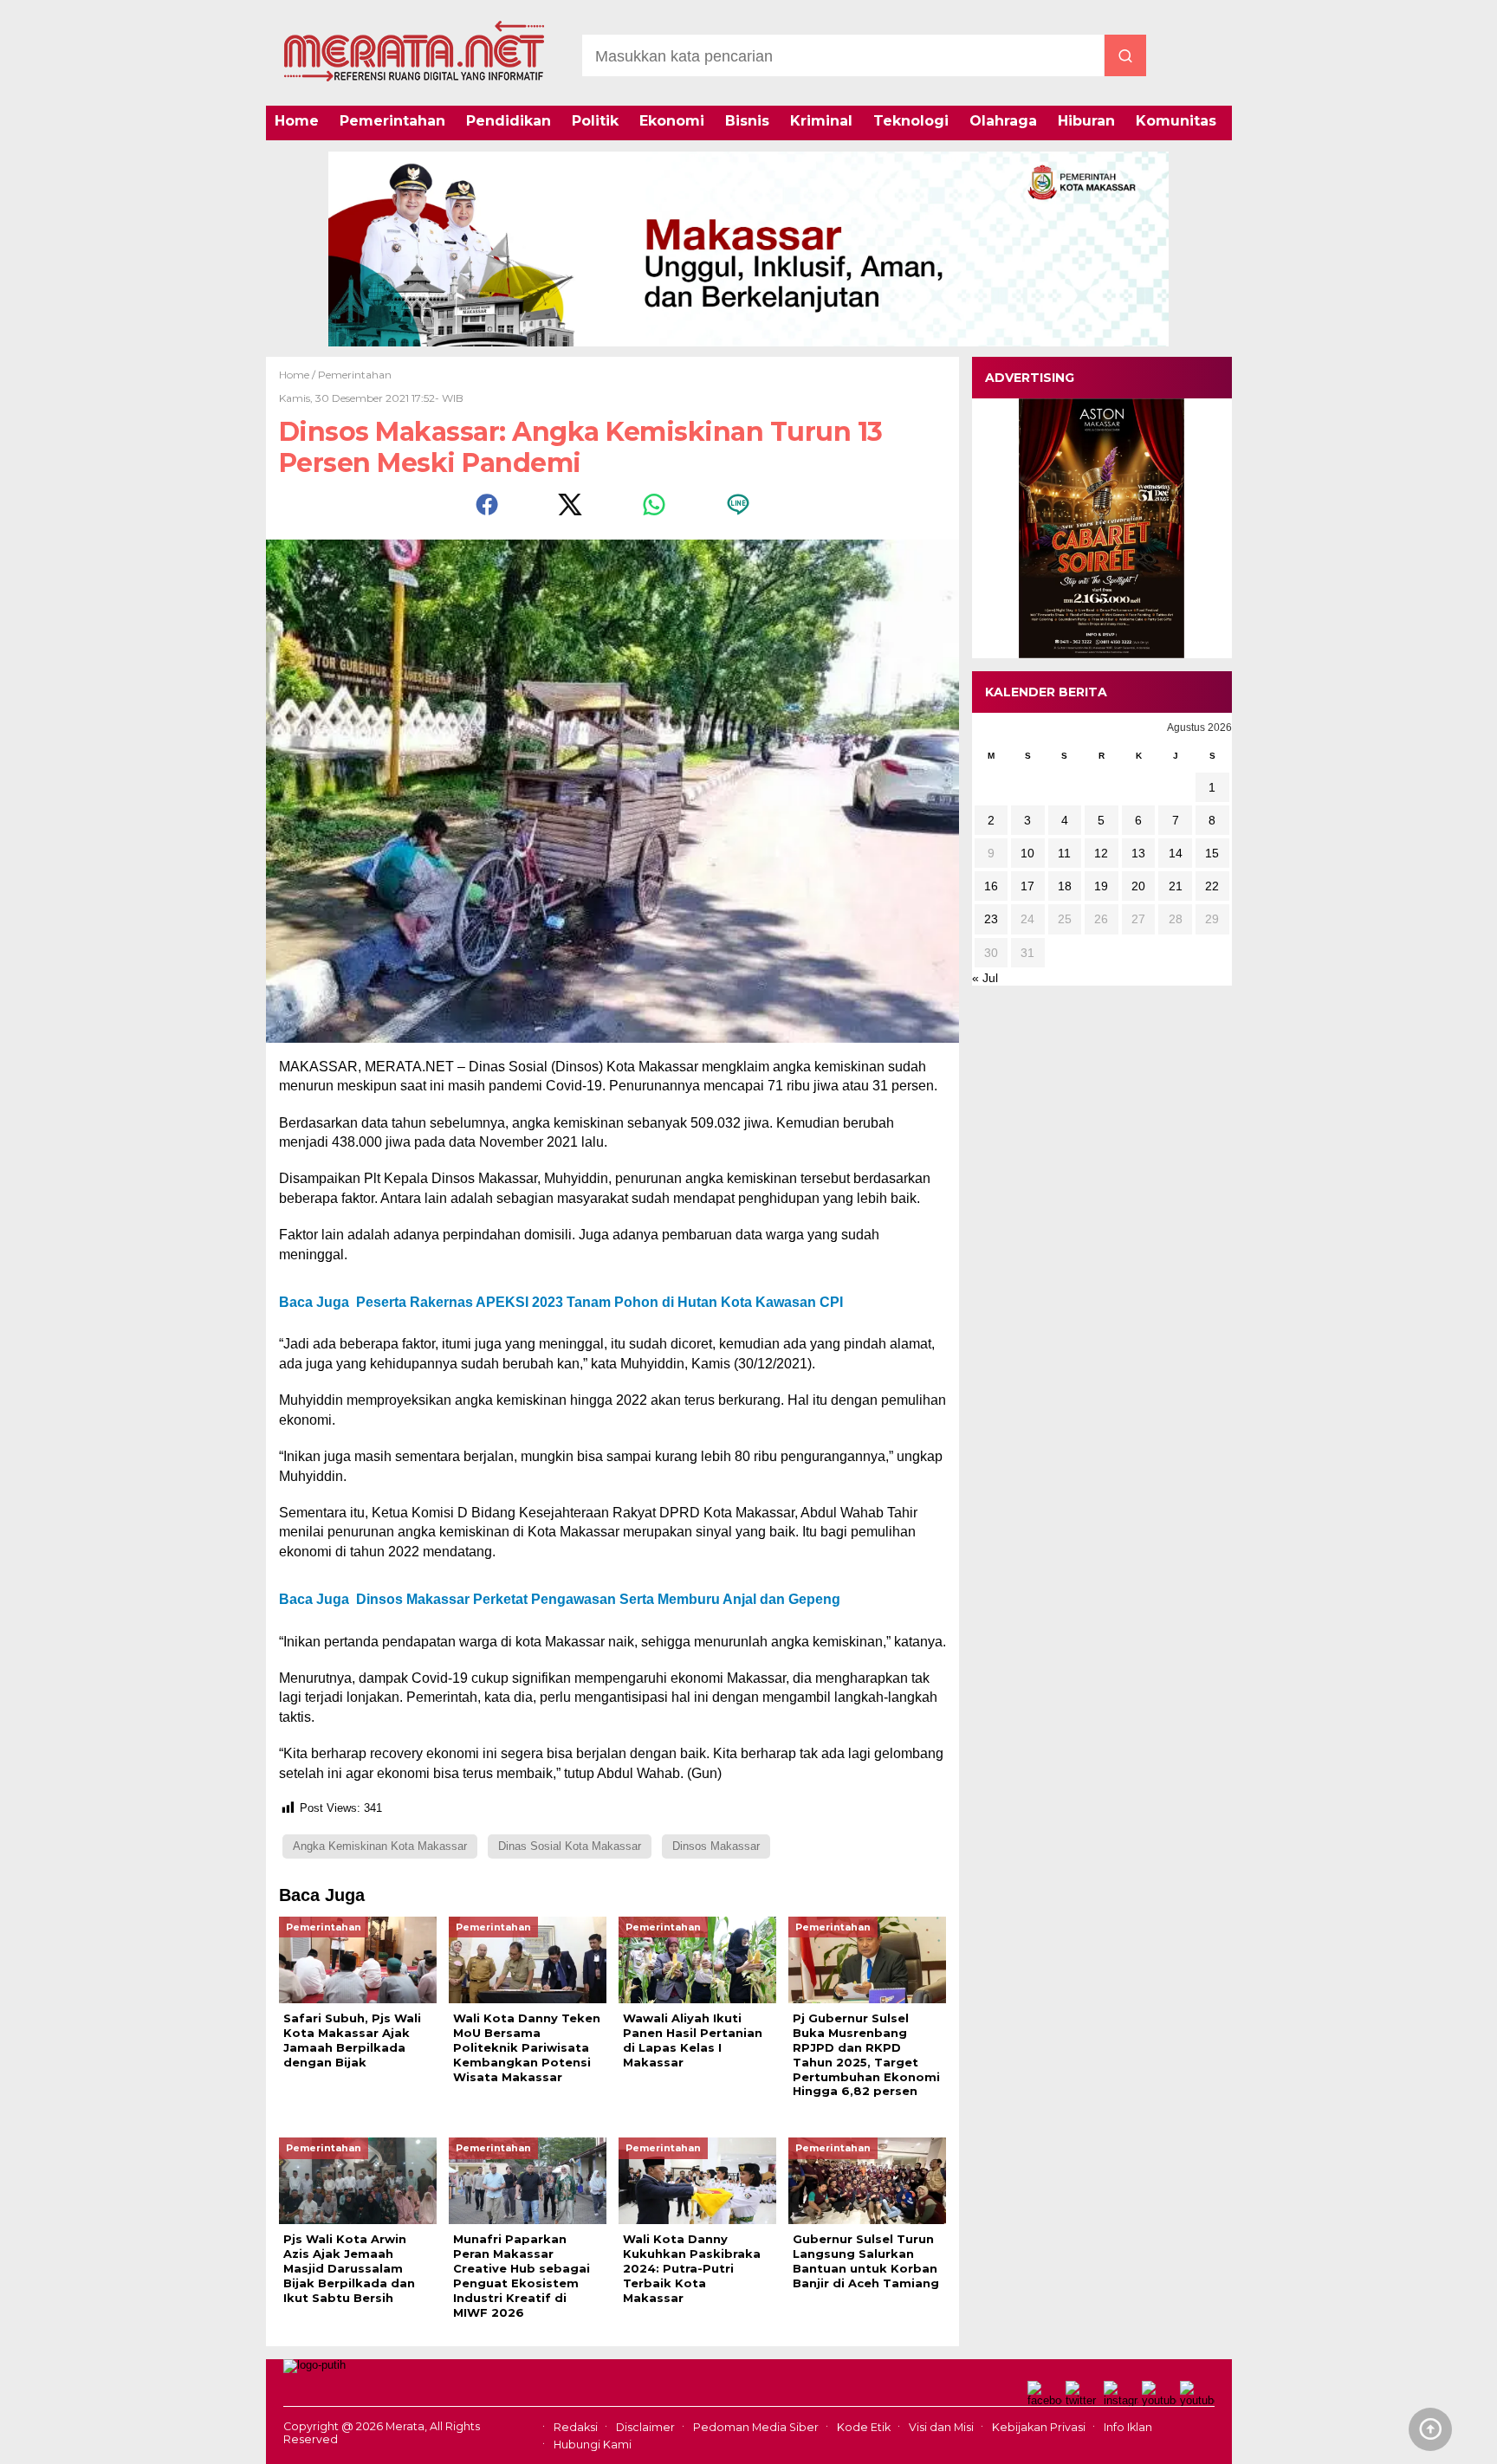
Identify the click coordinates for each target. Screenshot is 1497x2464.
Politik (595, 121)
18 (1065, 886)
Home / (298, 375)
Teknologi (911, 121)
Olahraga (1003, 121)
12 (1101, 853)
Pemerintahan (392, 121)
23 (991, 919)
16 (991, 886)
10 (1027, 853)
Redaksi (576, 2427)
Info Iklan (1128, 2427)
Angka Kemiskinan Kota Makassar (380, 1846)
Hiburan (1086, 121)
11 (1064, 853)
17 (1027, 886)
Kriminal (821, 121)
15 (1212, 853)
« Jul (985, 978)
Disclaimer (645, 2427)
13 (1138, 853)
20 (1138, 886)
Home (297, 121)
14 (1176, 853)
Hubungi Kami (593, 2445)
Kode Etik (864, 2427)
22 (1212, 886)
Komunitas (1176, 121)
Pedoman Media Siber (756, 2427)
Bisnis (747, 121)
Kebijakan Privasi (1039, 2427)
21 (1176, 886)
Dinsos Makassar (716, 1846)
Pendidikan (509, 121)
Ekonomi (672, 121)
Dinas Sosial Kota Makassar (570, 1846)
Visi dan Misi (941, 2427)
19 (1101, 886)
